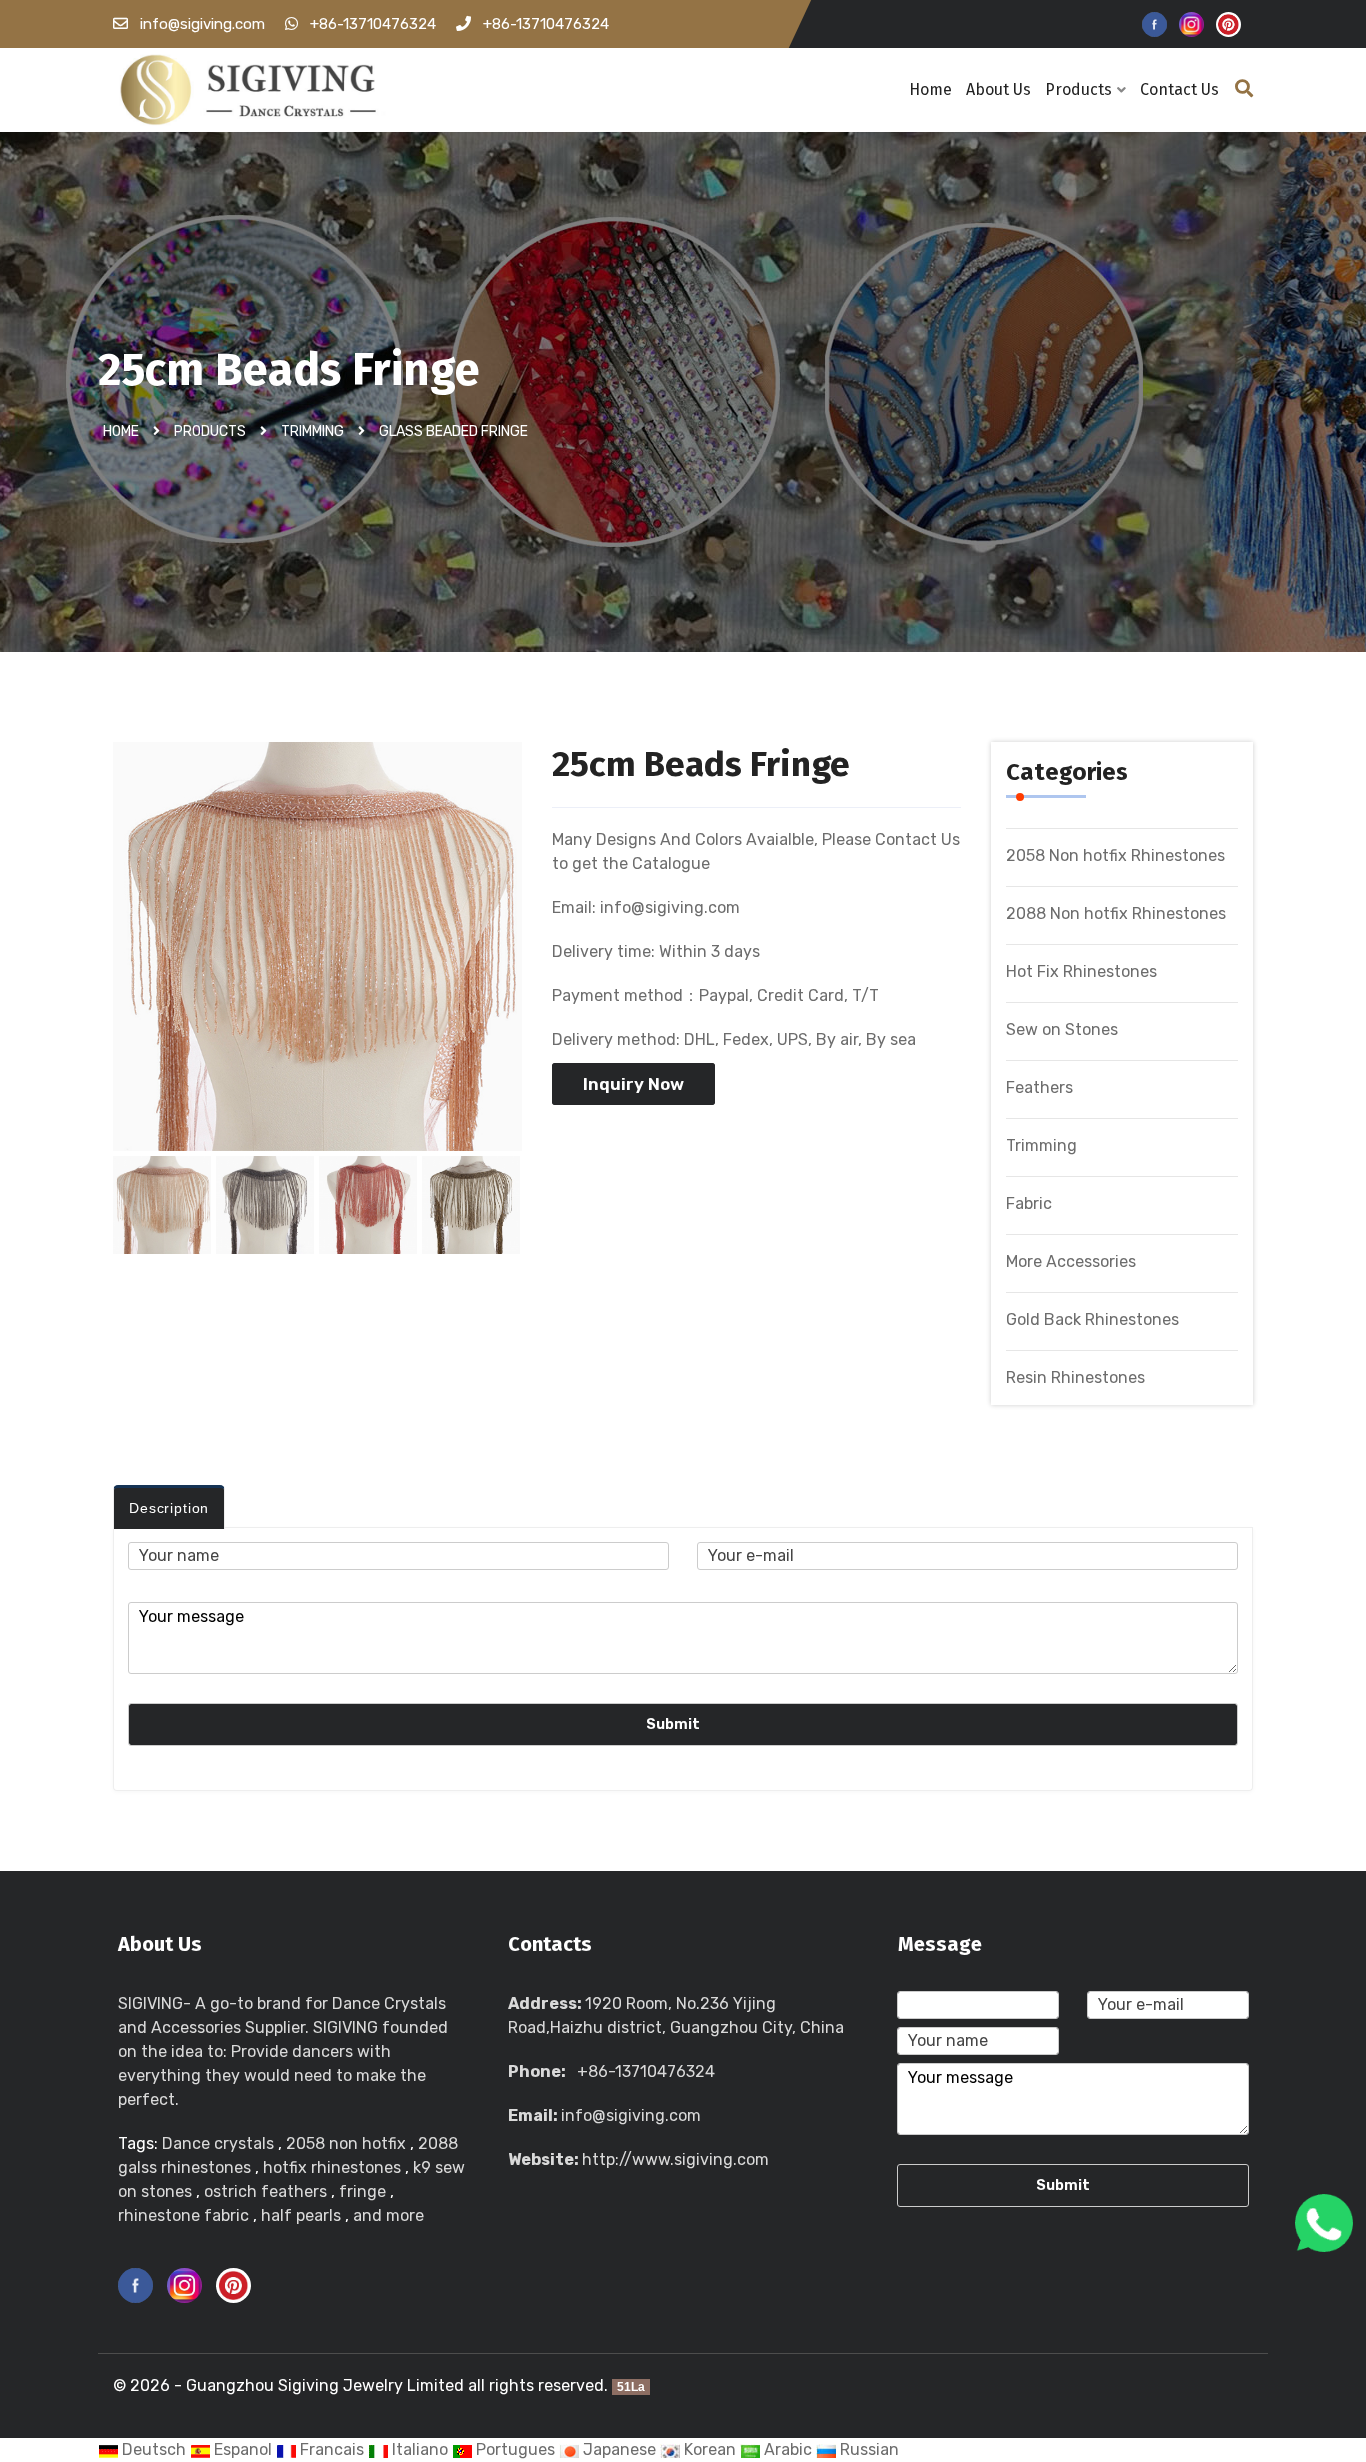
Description (169, 1508)
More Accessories (1071, 1261)
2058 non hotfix (346, 2143)
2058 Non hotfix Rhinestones (1115, 855)
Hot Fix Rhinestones (1081, 971)
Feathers (1039, 1087)
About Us (998, 89)
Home (930, 89)
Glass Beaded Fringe (453, 431)
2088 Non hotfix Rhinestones (1116, 913)
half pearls (301, 2215)
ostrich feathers (265, 2191)
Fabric (1029, 1203)
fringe (362, 2191)
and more (388, 2215)
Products (1078, 89)
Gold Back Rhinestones (1092, 1319)
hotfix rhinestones (332, 2167)
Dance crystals (218, 2143)
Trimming (312, 431)
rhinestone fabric (183, 2215)
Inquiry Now (633, 1084)
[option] (317, 956)
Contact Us (1179, 89)
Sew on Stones (1062, 1029)
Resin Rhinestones (1075, 1377)
